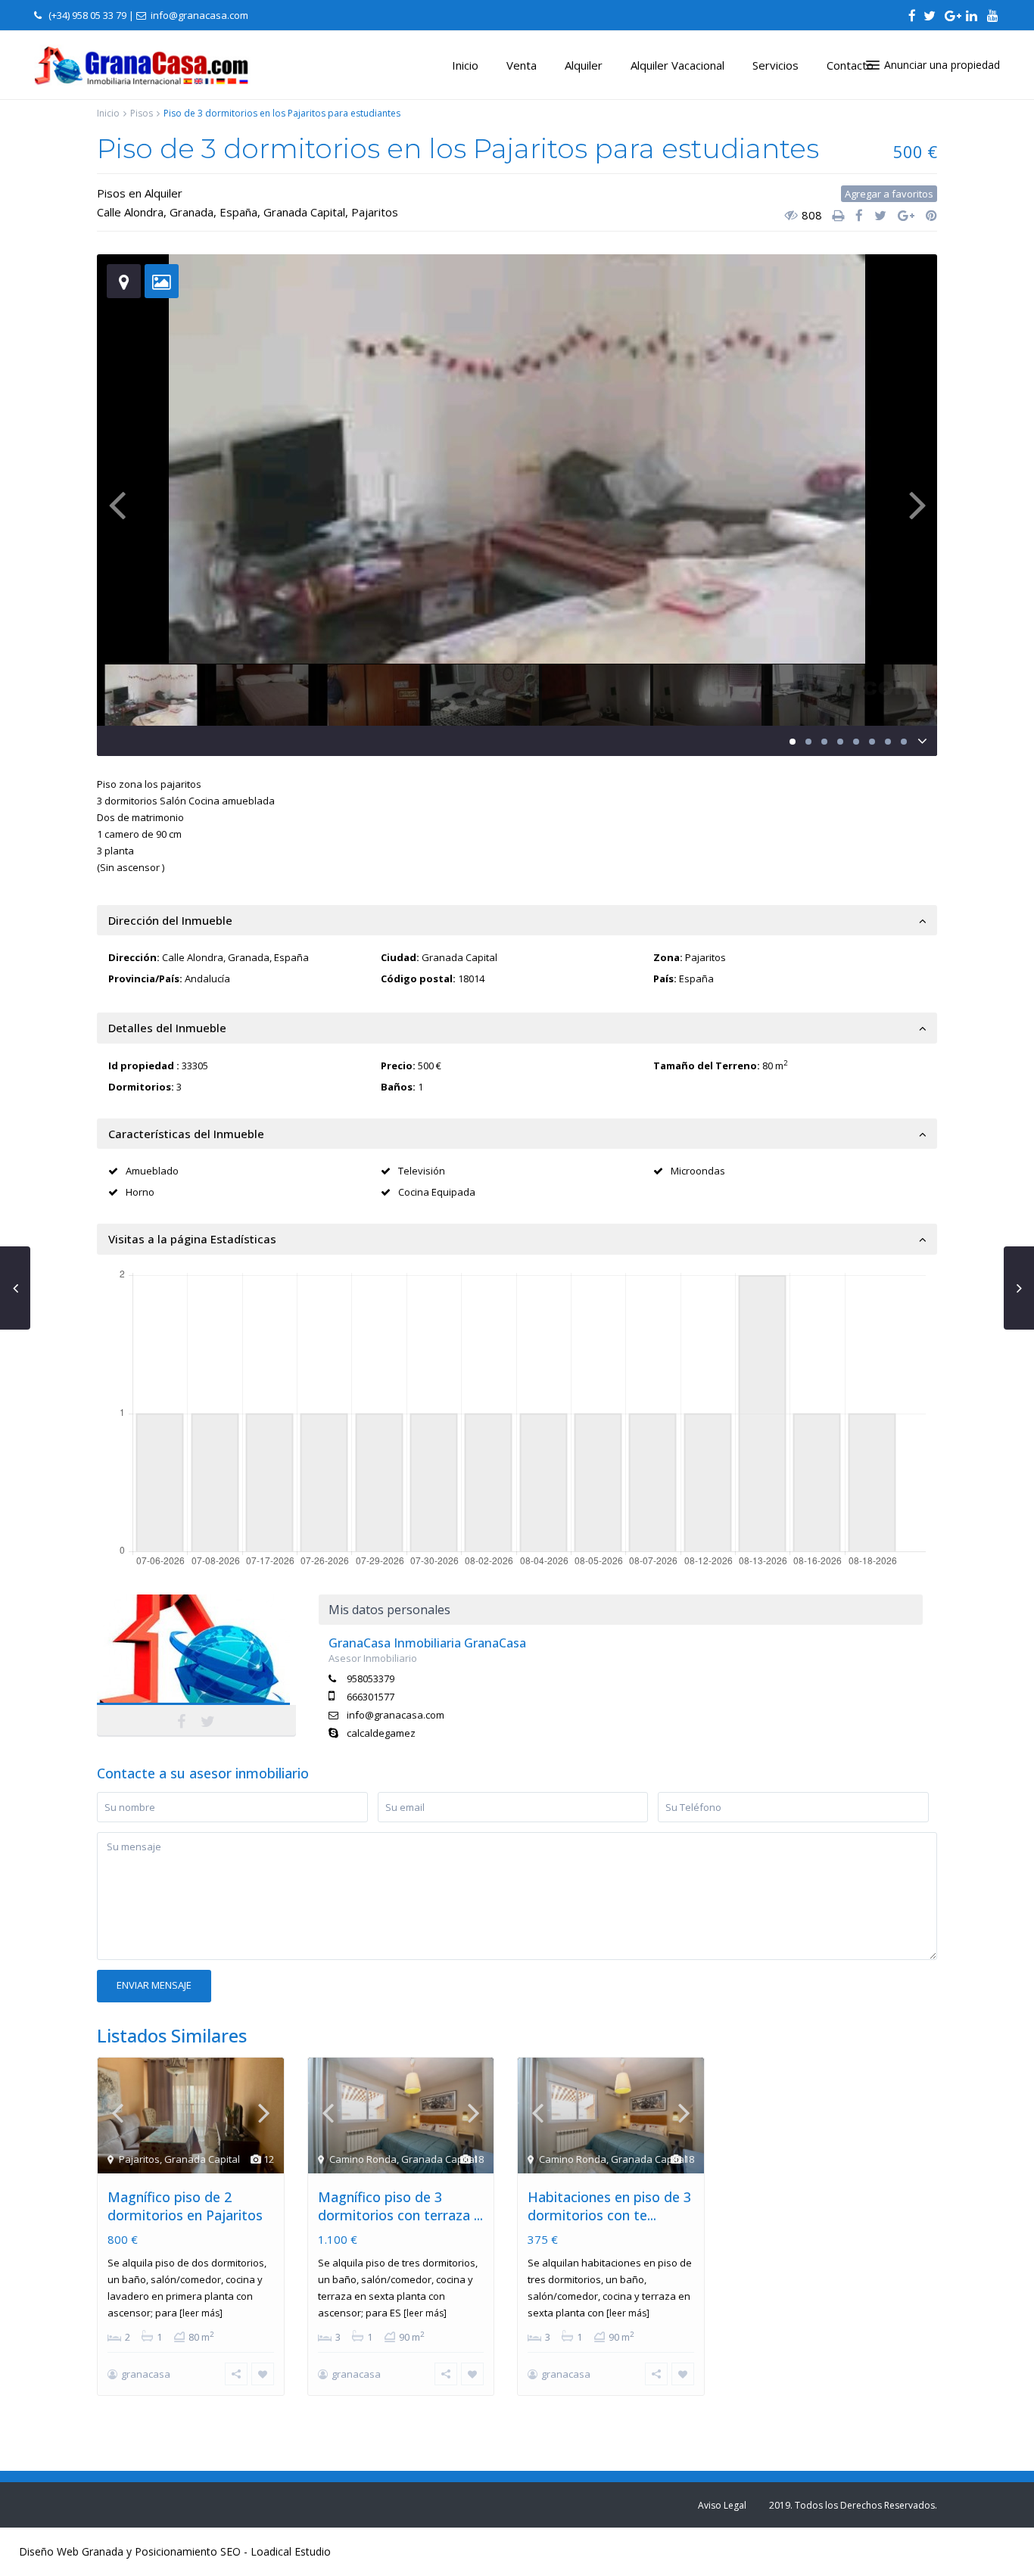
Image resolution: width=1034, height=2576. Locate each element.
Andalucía (207, 978)
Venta (522, 65)
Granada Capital (304, 212)
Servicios (775, 65)
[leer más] (201, 2313)
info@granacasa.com (396, 1715)
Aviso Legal (722, 2505)
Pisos (142, 113)
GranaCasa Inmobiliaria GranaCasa (196, 1660)
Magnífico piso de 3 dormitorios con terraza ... (400, 2206)
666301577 (371, 1697)
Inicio (465, 65)
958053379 (371, 1678)
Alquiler (584, 65)
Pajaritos (375, 212)
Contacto (850, 65)
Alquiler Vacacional (677, 65)
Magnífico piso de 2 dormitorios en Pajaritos (185, 2206)
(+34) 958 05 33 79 (87, 15)
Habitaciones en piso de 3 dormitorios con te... (609, 2206)
